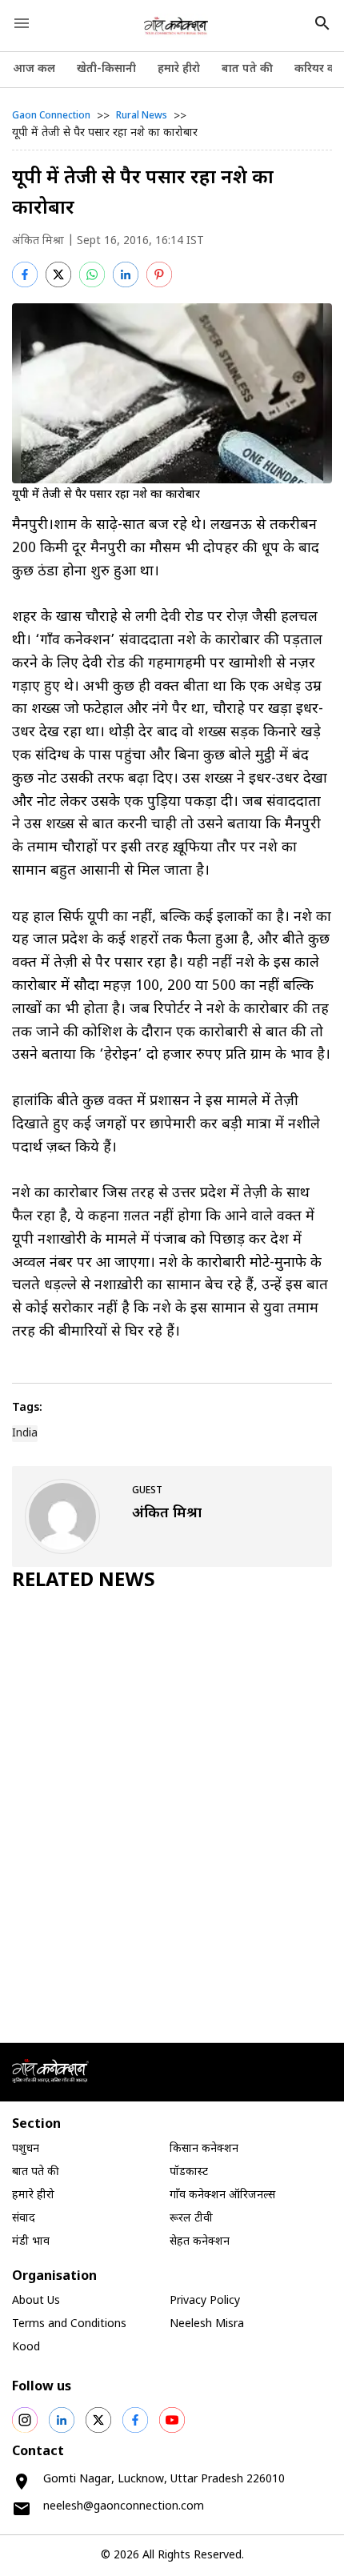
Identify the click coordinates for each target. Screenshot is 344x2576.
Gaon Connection (51, 116)
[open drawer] (22, 23)
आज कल (34, 69)
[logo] (176, 26)
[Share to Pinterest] (159, 274)
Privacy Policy (205, 2301)
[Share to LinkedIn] (126, 274)
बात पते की (247, 69)
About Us (36, 2301)
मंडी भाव (31, 2242)
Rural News (142, 116)
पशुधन (26, 2149)
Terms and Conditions (69, 2324)
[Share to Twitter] (58, 274)
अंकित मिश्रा (38, 241)
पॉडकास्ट (189, 2172)
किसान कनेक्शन (204, 2149)
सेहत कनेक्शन (200, 2242)
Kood (26, 2348)
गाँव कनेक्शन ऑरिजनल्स (222, 2195)
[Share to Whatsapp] (92, 274)
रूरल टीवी (191, 2219)
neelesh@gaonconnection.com (124, 2507)
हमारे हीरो (179, 69)
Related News (84, 1581)
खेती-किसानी (106, 69)
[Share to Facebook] (25, 274)
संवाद (24, 2219)
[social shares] (25, 2420)
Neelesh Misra (207, 2324)
